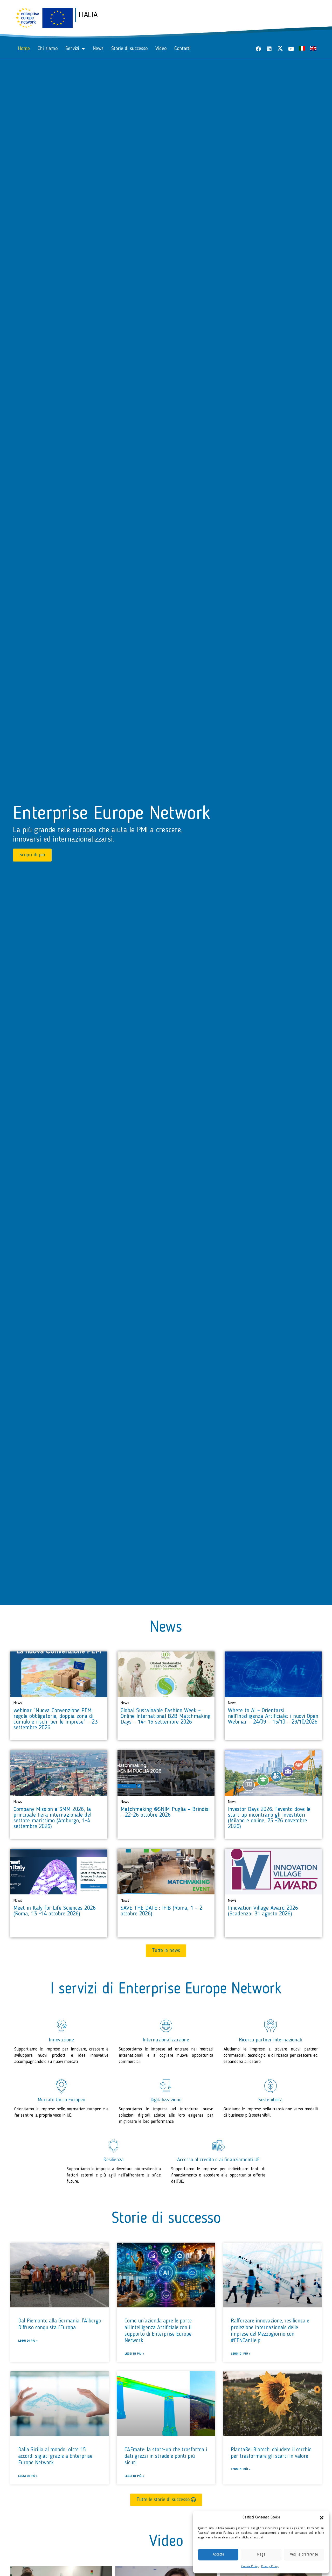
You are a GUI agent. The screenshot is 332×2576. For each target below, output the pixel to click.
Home (24, 49)
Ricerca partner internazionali (271, 2040)
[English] (313, 49)
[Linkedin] (269, 49)
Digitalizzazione (166, 2100)
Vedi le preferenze (304, 2555)
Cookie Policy (250, 2566)
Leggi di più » (28, 2341)
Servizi (72, 49)
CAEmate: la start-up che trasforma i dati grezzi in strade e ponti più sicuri (166, 2456)
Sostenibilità (271, 2100)
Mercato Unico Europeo (61, 2100)
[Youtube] (291, 49)
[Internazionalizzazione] (166, 2026)
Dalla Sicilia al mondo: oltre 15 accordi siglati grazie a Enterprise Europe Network (55, 2456)
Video (161, 49)
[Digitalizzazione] (166, 2086)
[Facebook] (258, 49)
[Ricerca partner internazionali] (271, 2026)
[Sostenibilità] (271, 2086)
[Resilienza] (114, 2146)
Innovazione (61, 2040)
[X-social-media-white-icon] (280, 48)
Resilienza (114, 2160)
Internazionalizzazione (166, 2040)
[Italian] (302, 49)
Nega (261, 2555)
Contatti (182, 49)
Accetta (218, 2555)
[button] (322, 2518)
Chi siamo (48, 49)
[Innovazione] (61, 2026)
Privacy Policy (270, 2566)
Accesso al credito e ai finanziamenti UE (218, 2160)
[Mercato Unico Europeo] (61, 2086)
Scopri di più (32, 855)
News (98, 49)
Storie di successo (129, 49)
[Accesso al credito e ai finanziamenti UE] (218, 2146)
